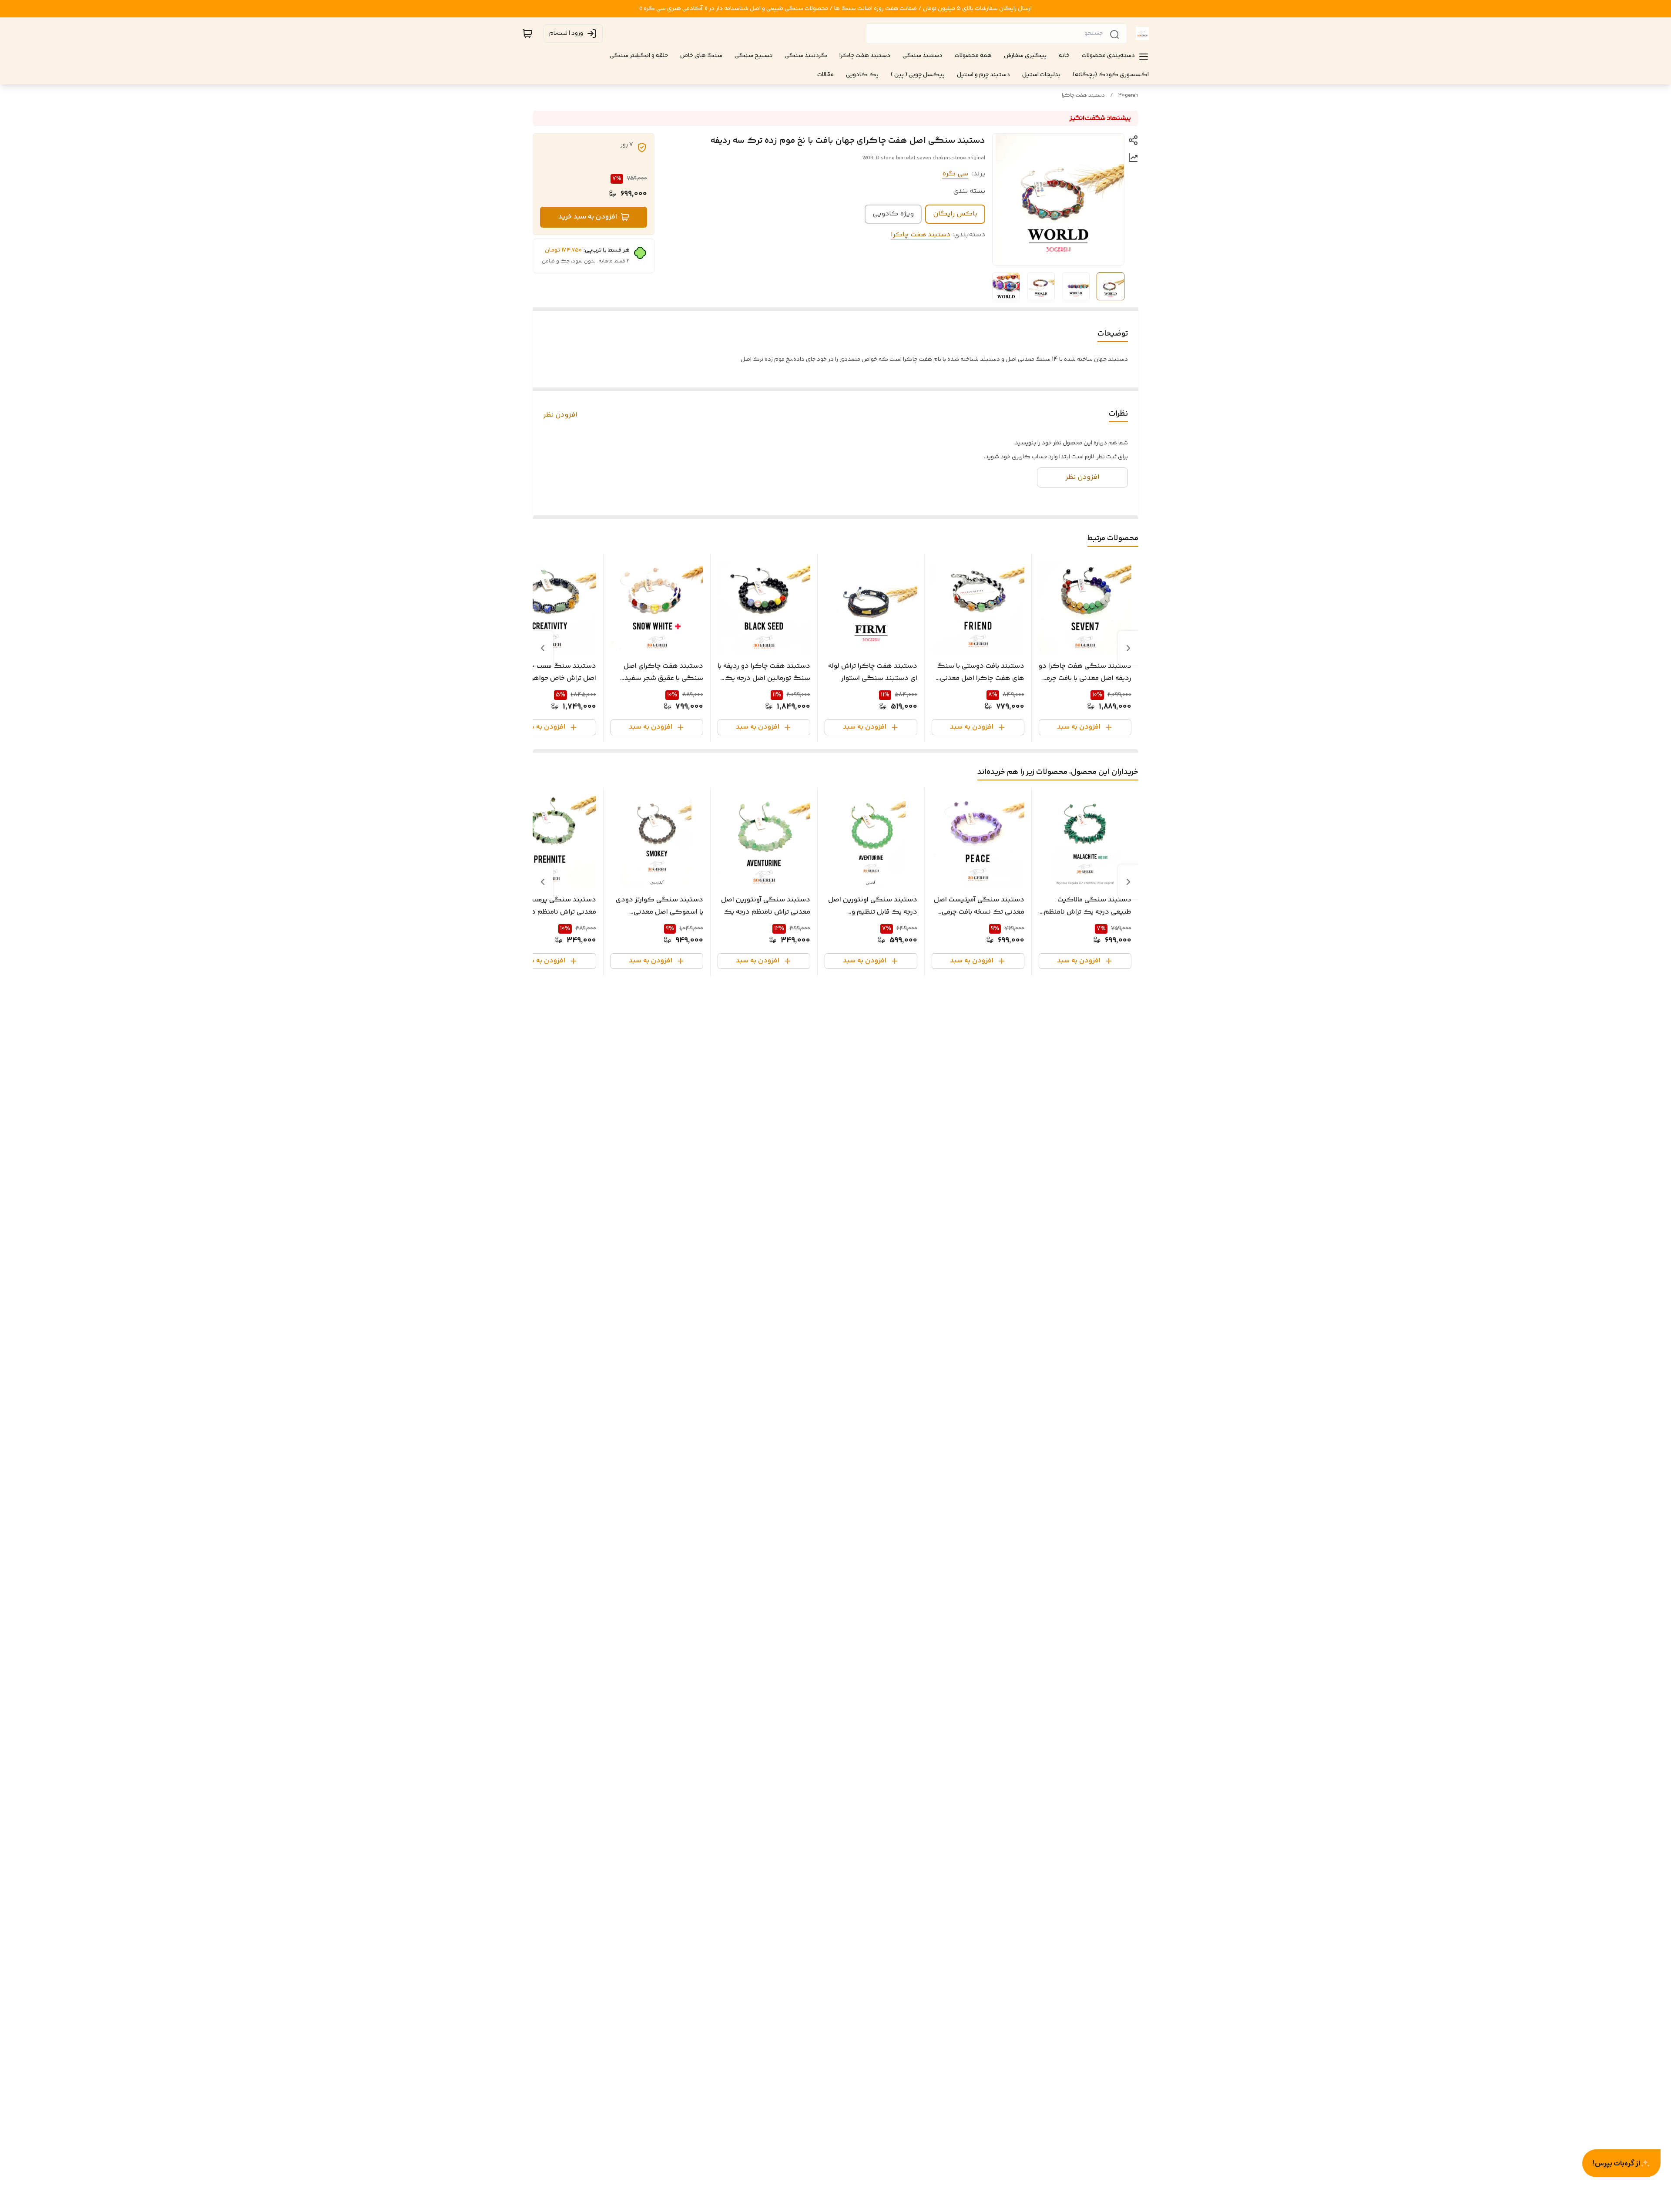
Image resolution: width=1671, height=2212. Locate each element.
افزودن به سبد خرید (588, 217)
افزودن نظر (560, 415)
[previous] (1128, 648)
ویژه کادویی (893, 214)
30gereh (1128, 96)
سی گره (955, 174)
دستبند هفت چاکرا (1083, 96)
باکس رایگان (955, 214)
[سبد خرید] (527, 34)
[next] (543, 648)
